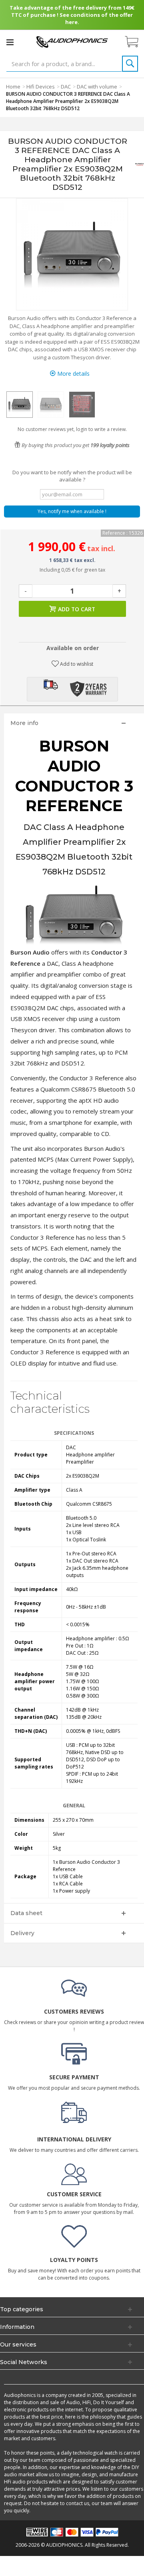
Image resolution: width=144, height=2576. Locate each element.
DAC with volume (97, 87)
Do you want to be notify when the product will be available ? (72, 476)
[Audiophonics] (72, 41)
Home (13, 87)
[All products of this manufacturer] (140, 164)
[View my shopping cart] (136, 42)
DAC (66, 87)
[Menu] (10, 42)
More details (73, 374)
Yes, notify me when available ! (72, 511)
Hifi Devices (41, 87)
